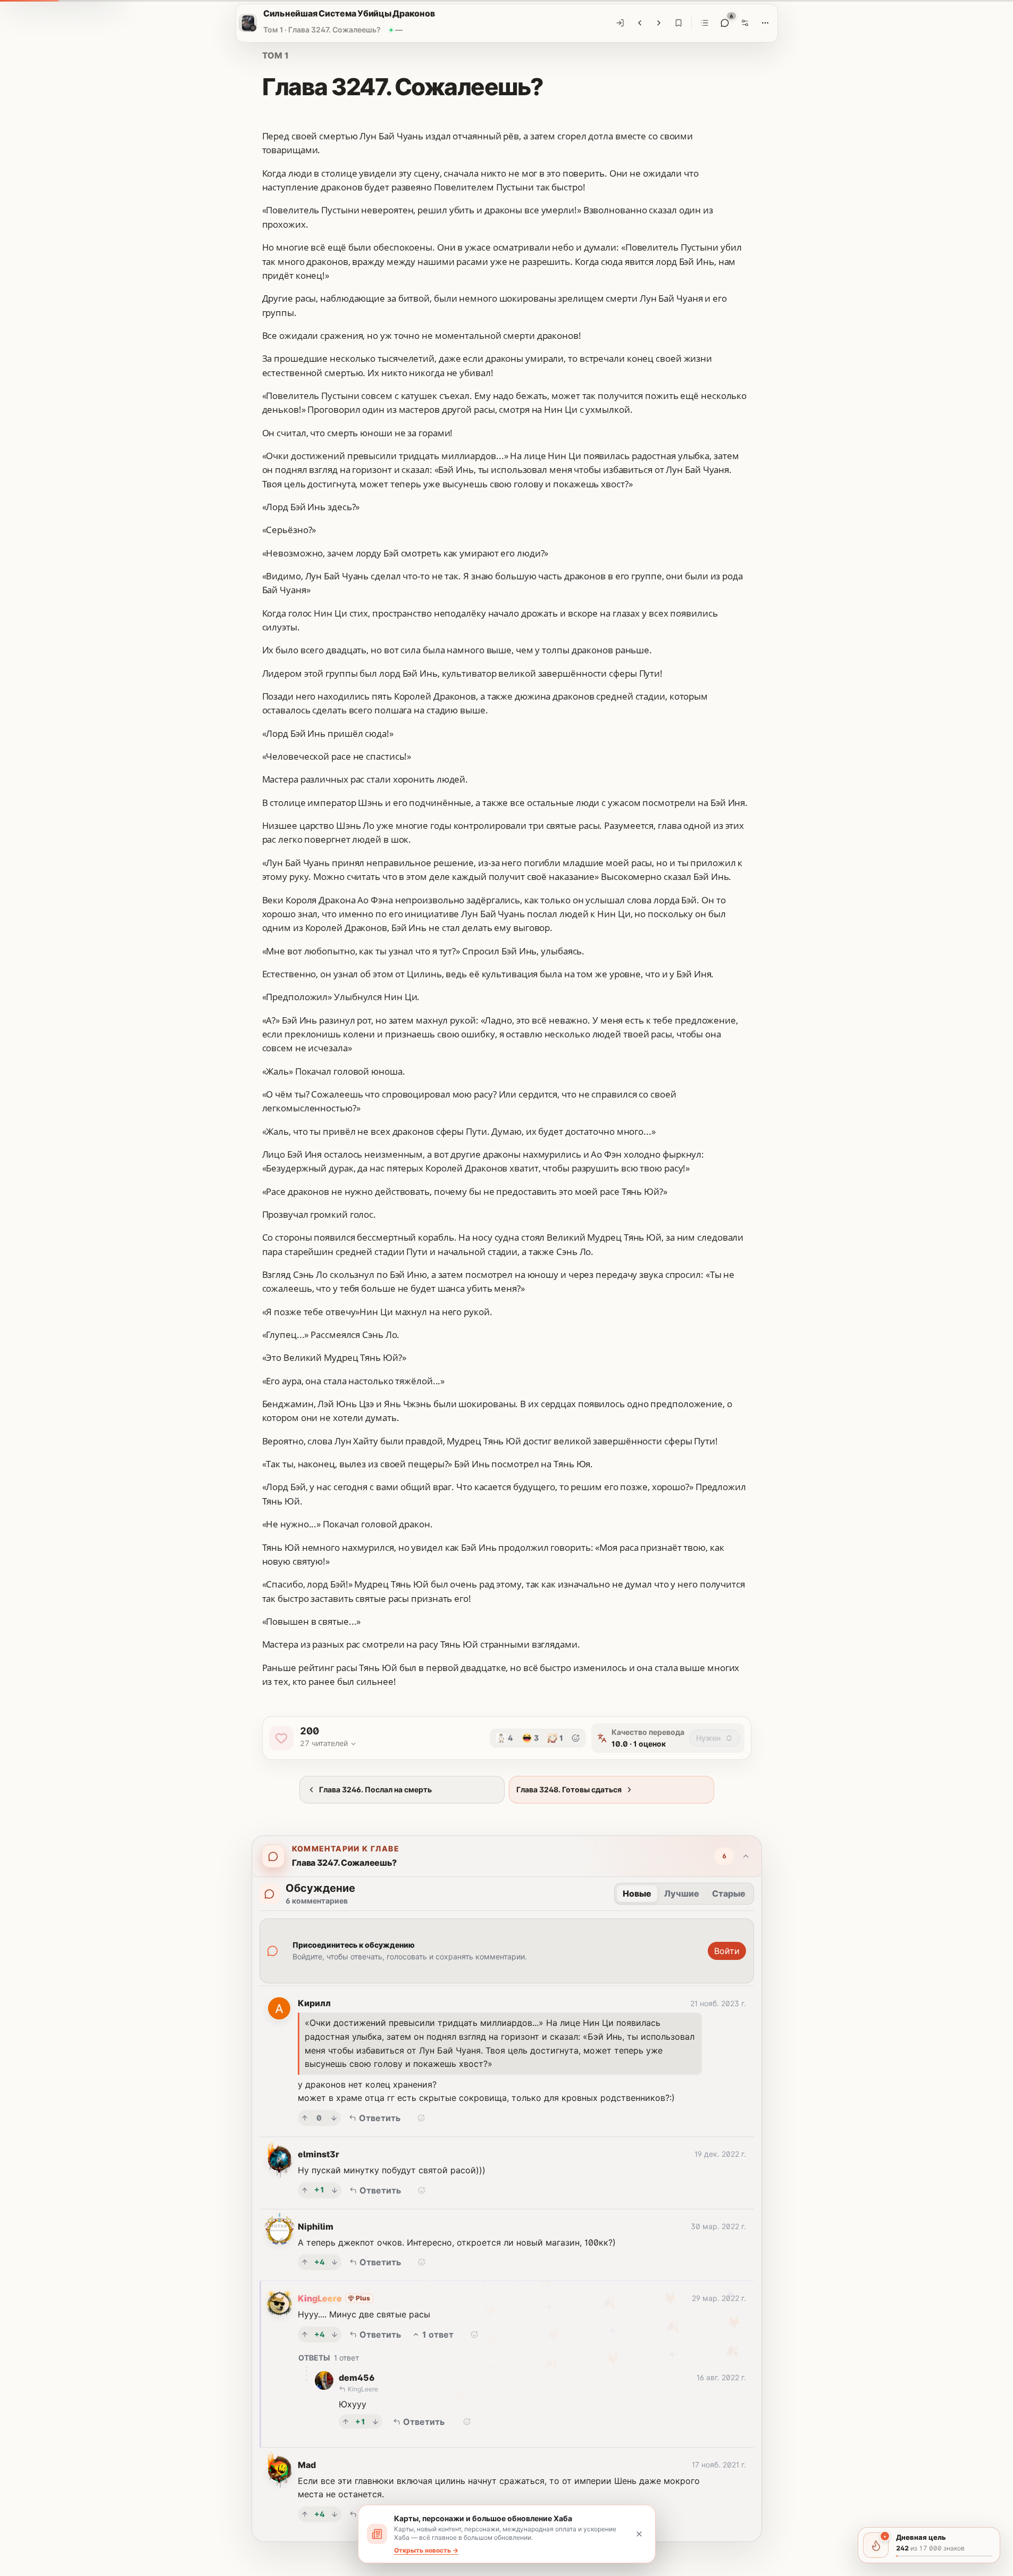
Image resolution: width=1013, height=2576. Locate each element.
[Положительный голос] (305, 2118)
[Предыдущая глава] (640, 23)
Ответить (380, 2118)
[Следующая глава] (659, 23)
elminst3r (319, 2154)
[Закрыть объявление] (639, 2534)
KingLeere (320, 2298)
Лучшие (682, 1893)
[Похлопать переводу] (281, 1738)
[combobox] (715, 1738)
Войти (727, 1951)
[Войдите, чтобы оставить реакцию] (576, 1738)
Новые (637, 1893)
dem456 (357, 2378)
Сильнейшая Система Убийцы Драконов (349, 13)
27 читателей (324, 1743)
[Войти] (620, 23)
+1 (320, 2189)
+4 (320, 2262)
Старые (729, 1893)
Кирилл (314, 2003)
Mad (307, 2465)
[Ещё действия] (765, 23)
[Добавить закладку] (679, 23)
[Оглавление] (705, 23)
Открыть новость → (426, 2550)
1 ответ (438, 2334)
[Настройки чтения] (745, 23)
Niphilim (316, 2226)
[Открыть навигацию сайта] (248, 23)
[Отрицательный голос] (334, 2118)
